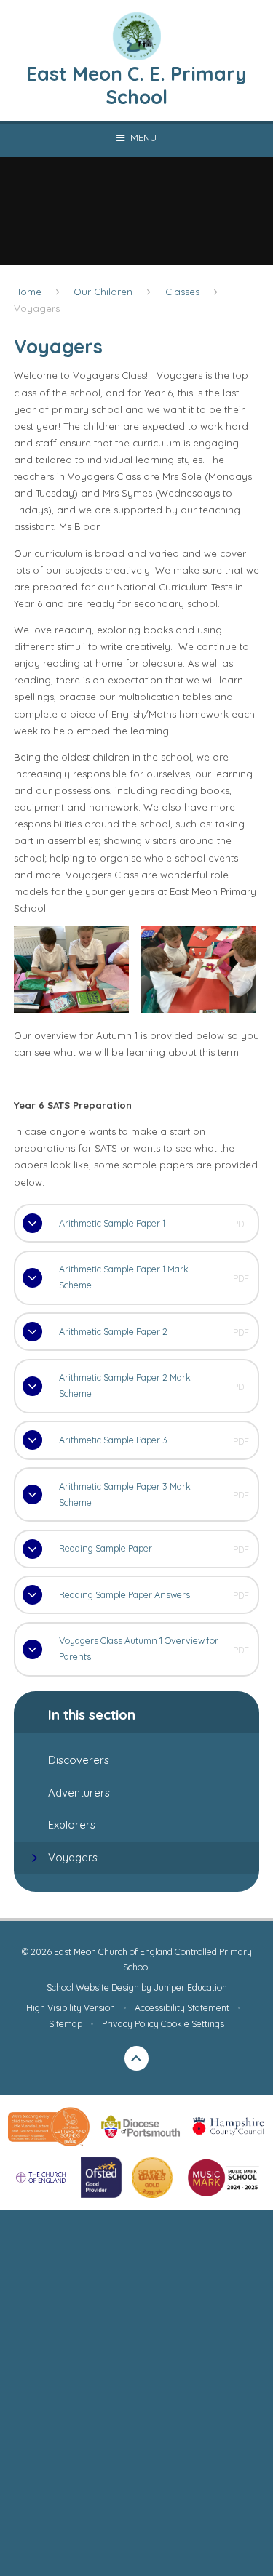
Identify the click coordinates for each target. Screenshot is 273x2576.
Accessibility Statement (182, 2008)
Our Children (103, 292)
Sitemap (66, 2024)
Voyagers (37, 308)
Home (28, 292)
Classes (182, 292)
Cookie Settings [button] (193, 2024)
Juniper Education (190, 1987)
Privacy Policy (130, 2024)
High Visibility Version (71, 2008)
